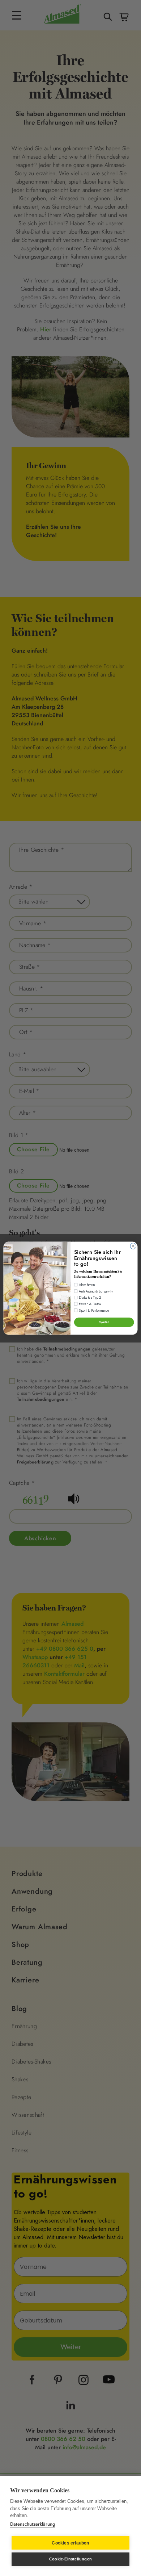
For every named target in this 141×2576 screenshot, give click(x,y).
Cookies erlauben (70, 2543)
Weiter (104, 1322)
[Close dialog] (133, 1246)
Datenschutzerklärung (33, 2524)
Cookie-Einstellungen (70, 2559)
